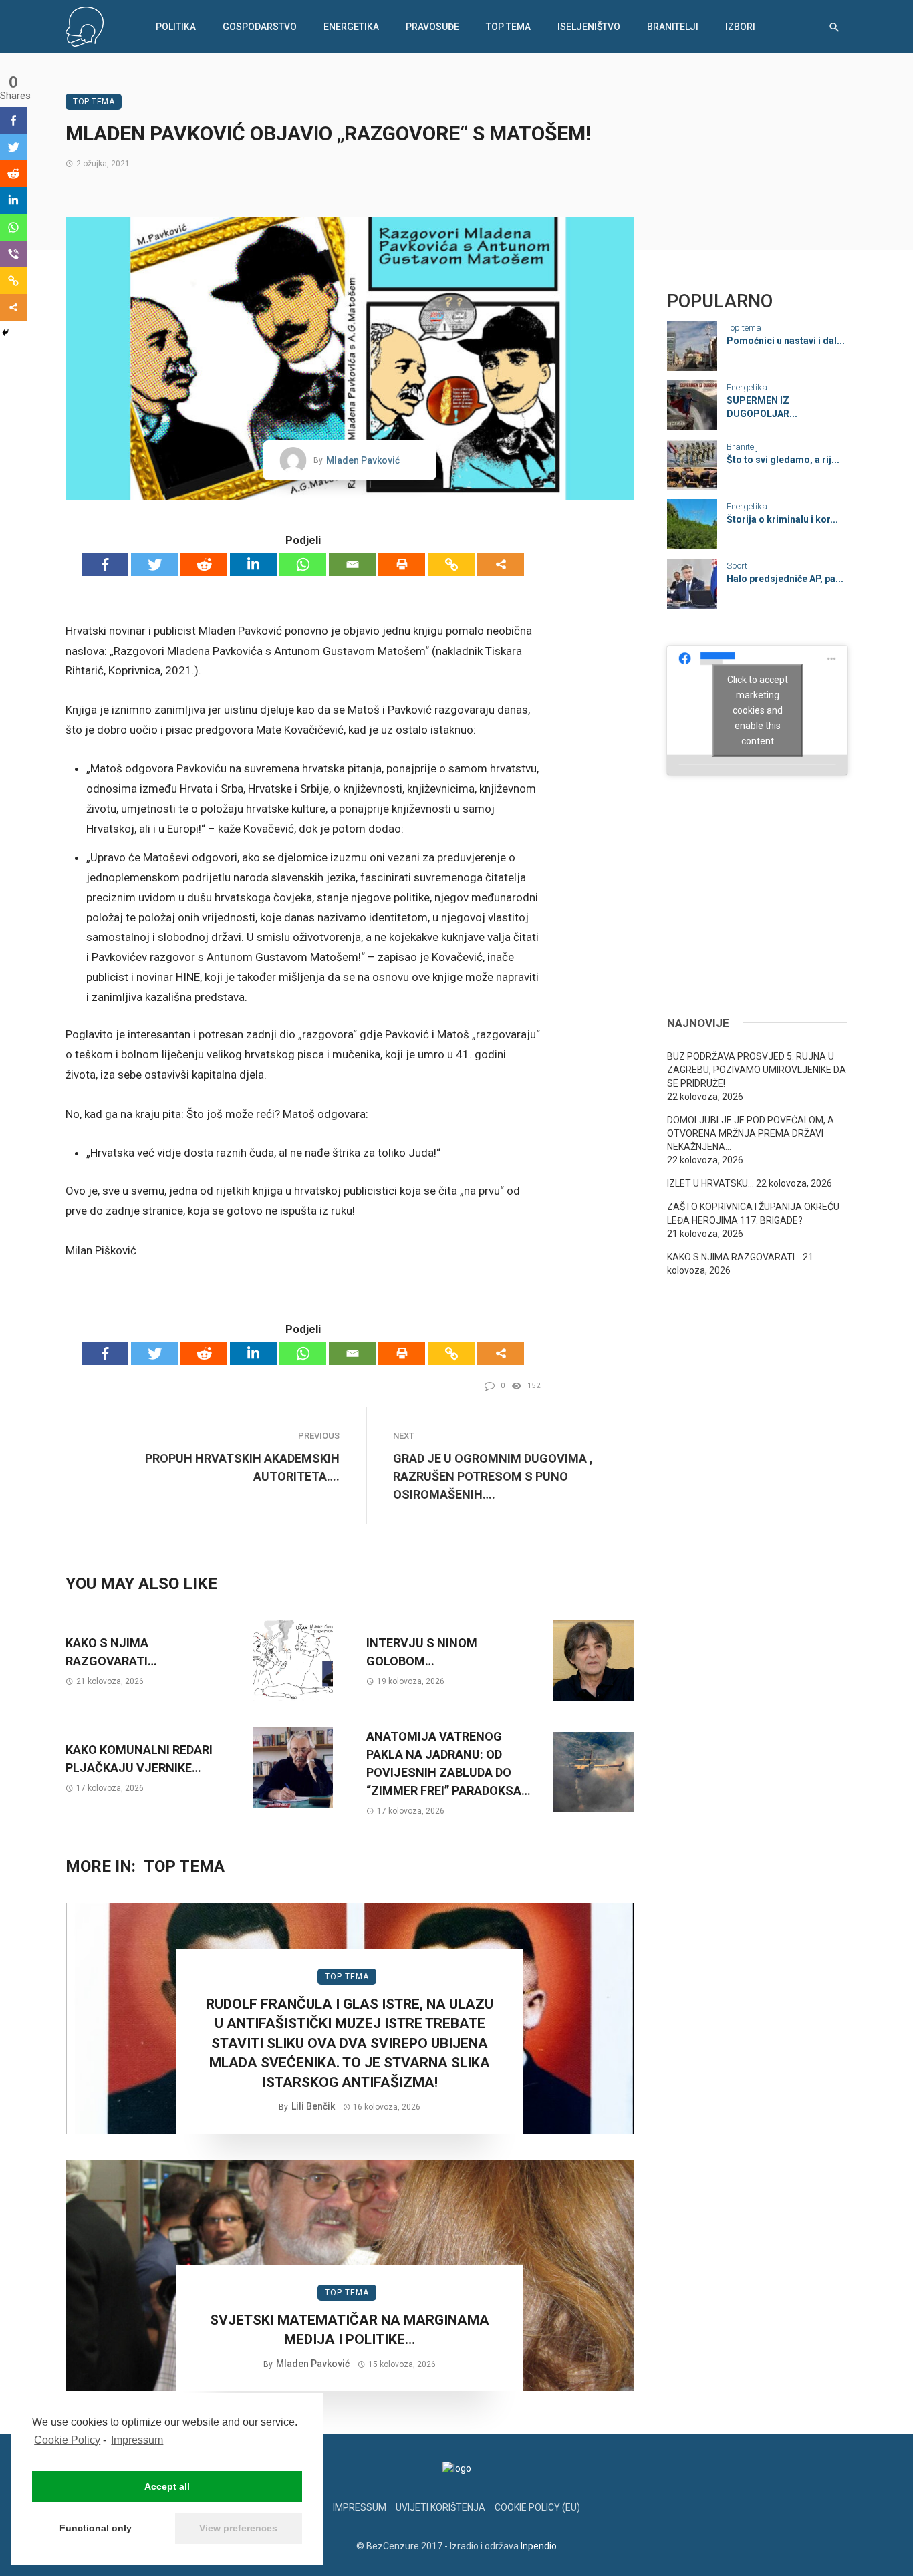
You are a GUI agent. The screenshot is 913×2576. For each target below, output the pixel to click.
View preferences (238, 2528)
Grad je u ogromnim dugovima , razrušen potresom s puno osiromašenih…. (493, 1476)
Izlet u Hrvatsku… (710, 1183)
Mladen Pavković (363, 460)
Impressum (137, 2440)
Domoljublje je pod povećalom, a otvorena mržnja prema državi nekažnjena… (751, 1133)
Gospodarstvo (260, 27)
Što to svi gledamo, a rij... (783, 460)
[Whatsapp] (303, 564)
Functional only (96, 2528)
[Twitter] (154, 564)
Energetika (351, 27)
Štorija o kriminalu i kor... (782, 519)
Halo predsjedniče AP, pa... (785, 579)
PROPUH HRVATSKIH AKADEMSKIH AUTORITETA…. (242, 1467)
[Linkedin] (253, 564)
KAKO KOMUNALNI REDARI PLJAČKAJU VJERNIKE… (139, 1759)
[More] (501, 564)
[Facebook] (105, 564)
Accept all (167, 2486)
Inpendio (539, 2546)
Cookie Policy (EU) (537, 2507)
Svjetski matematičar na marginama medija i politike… (350, 2330)
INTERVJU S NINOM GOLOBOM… (422, 1652)
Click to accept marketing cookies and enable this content (758, 710)
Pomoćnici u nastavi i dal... (786, 341)
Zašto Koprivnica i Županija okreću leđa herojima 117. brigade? (753, 1213)
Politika (176, 27)
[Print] (402, 564)
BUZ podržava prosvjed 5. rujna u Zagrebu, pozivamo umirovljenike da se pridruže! (757, 1070)
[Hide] (5, 333)
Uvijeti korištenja (440, 2507)
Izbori (740, 27)
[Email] (352, 564)
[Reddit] (204, 564)
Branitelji (673, 27)
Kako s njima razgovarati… (111, 1652)
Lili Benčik (313, 2106)
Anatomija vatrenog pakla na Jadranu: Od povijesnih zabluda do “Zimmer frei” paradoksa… (448, 1763)
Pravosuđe (432, 27)
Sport (737, 566)
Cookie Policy (67, 2440)
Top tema (508, 27)
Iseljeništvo (589, 27)
